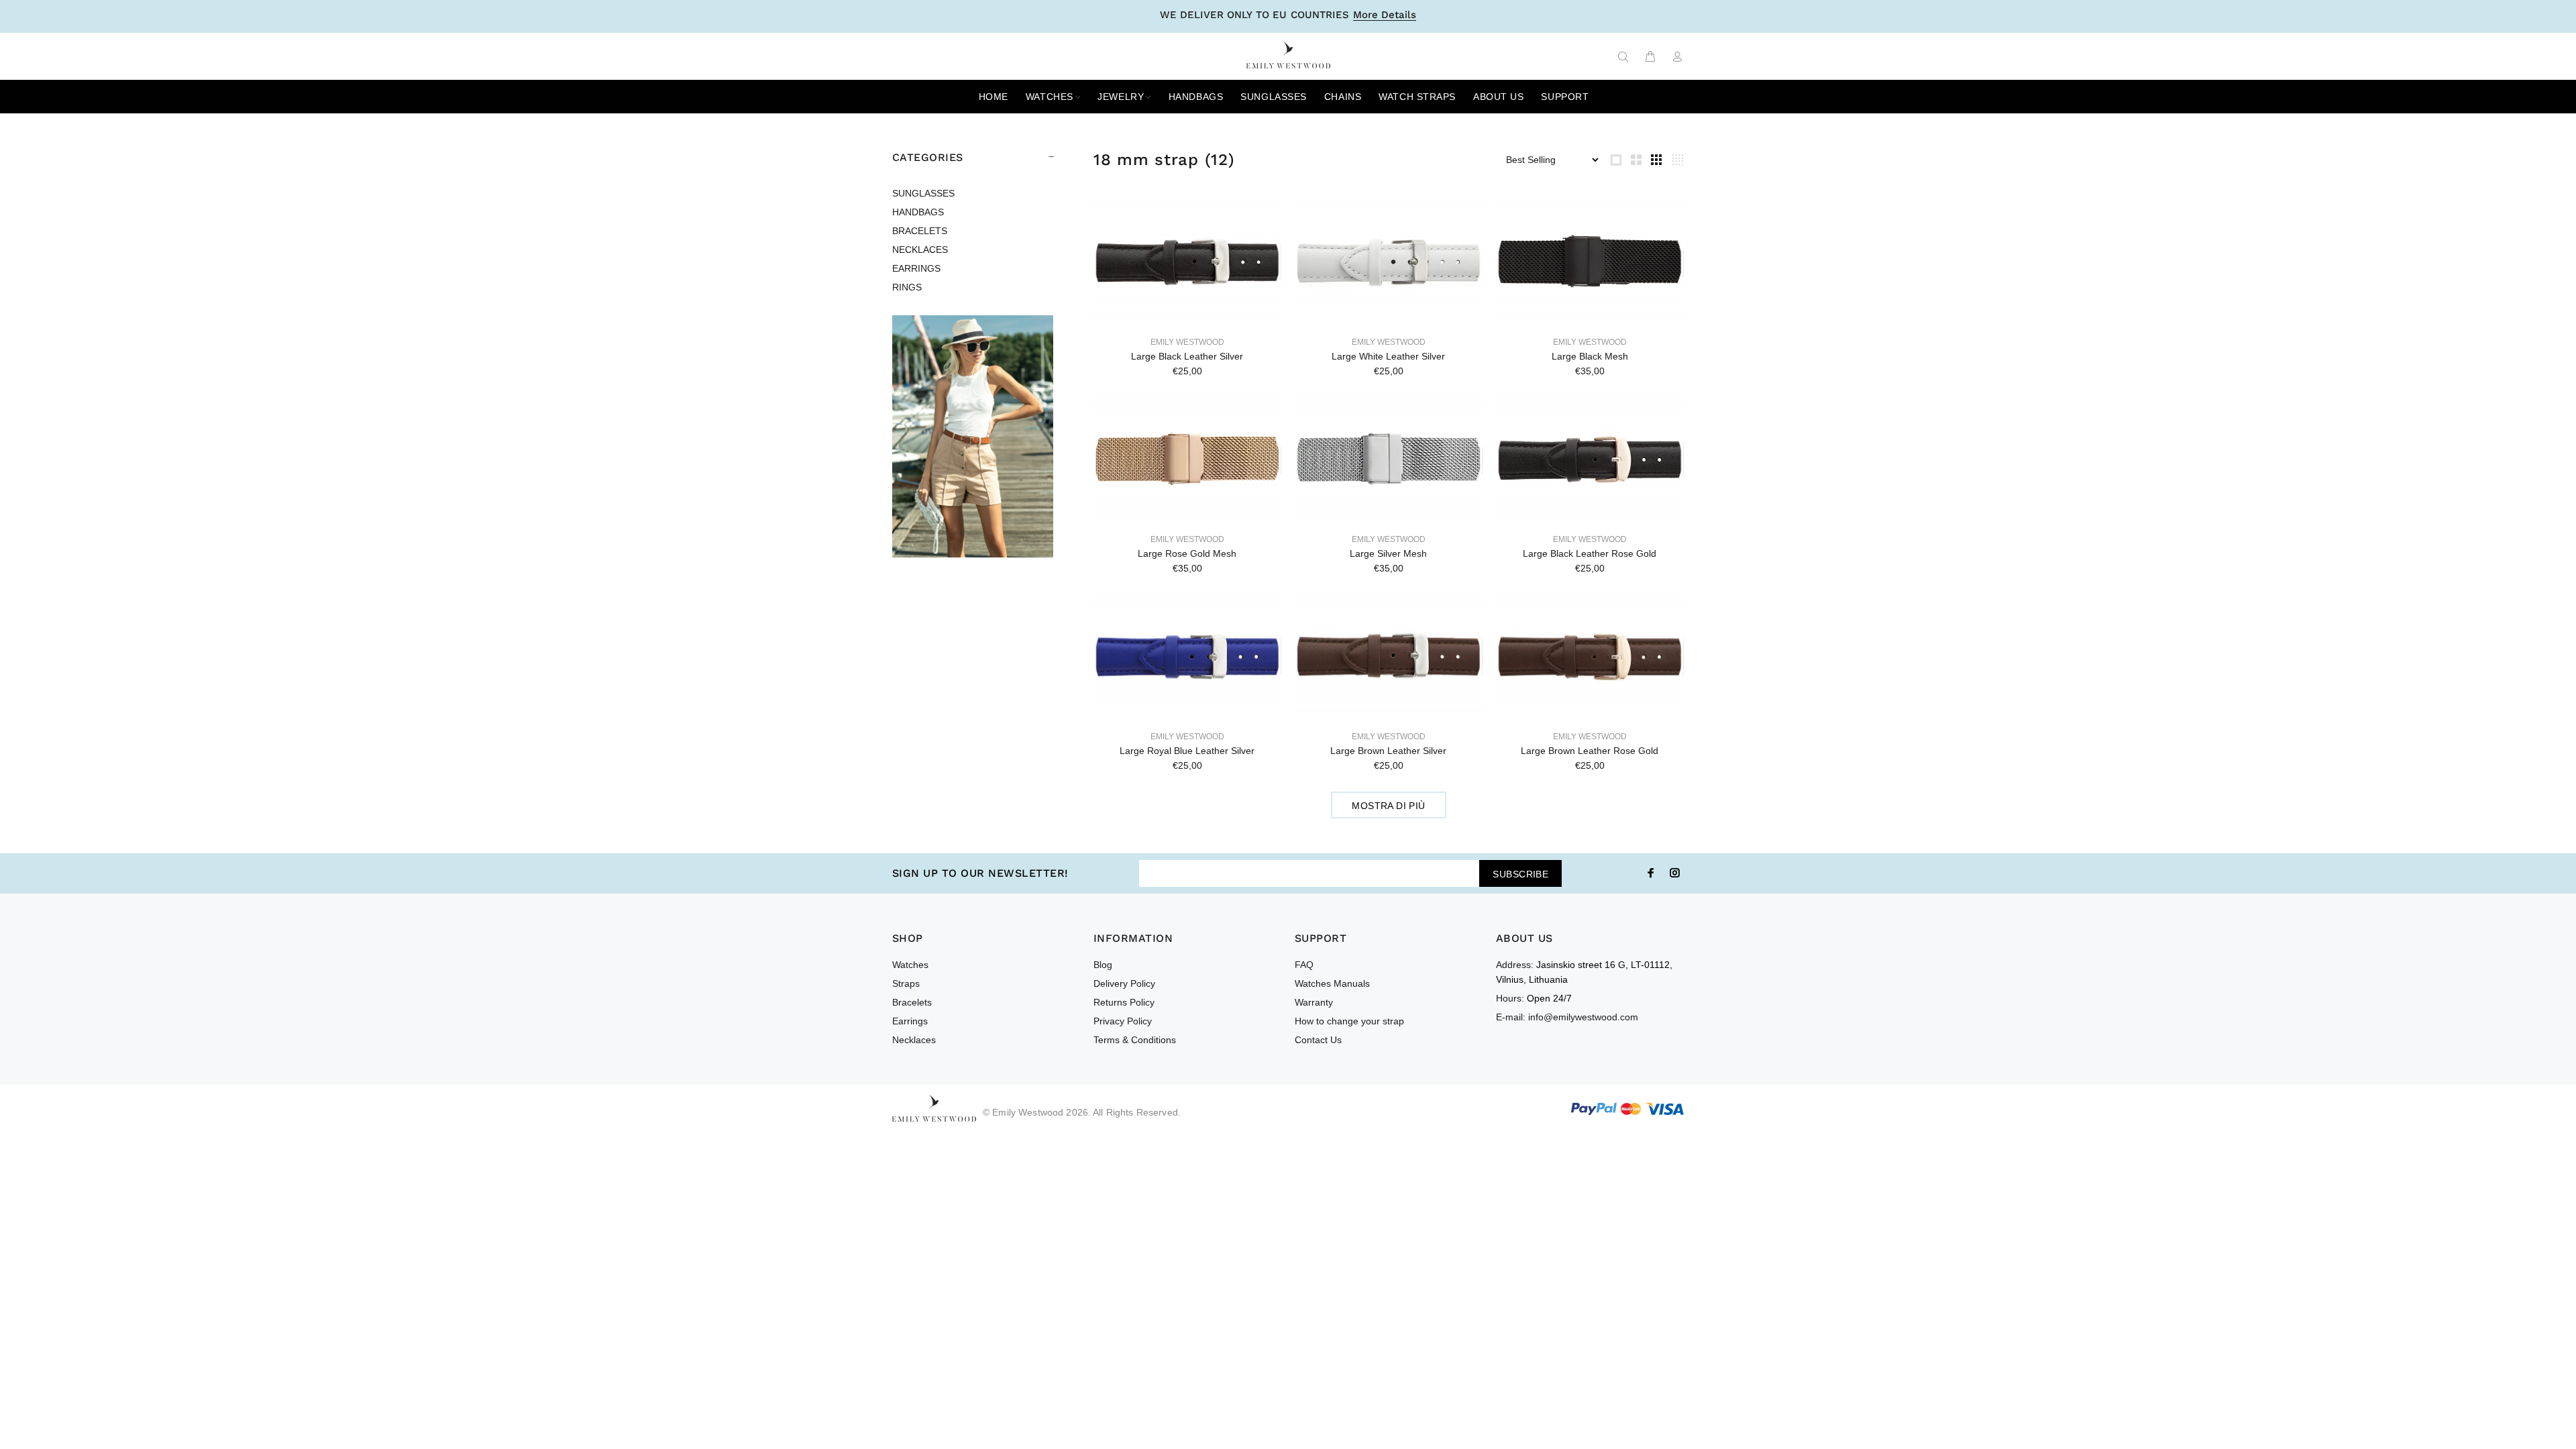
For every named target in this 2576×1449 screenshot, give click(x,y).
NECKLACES (920, 250)
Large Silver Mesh (1388, 553)
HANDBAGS (918, 212)
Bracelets (912, 1002)
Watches (910, 965)
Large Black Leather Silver (1187, 356)
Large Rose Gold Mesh (1187, 553)
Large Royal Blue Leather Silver (1187, 751)
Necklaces (914, 1040)
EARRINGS (916, 268)
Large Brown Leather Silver (1388, 751)
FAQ (1304, 965)
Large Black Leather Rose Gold (1590, 553)
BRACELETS (920, 231)
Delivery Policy (1124, 983)
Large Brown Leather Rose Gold (1590, 751)
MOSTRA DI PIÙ (1388, 806)
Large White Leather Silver (1388, 356)
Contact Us (1318, 1040)
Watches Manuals (1332, 983)
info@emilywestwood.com (1583, 1017)
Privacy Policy (1123, 1021)
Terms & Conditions (1135, 1040)
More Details (1385, 15)
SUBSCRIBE (1520, 874)
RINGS (907, 287)
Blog (1103, 965)
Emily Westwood (1187, 342)
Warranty (1314, 1002)
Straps (906, 983)
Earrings (910, 1021)
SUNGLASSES (923, 193)
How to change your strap (1349, 1021)
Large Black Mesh (1590, 356)
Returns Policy (1124, 1002)
